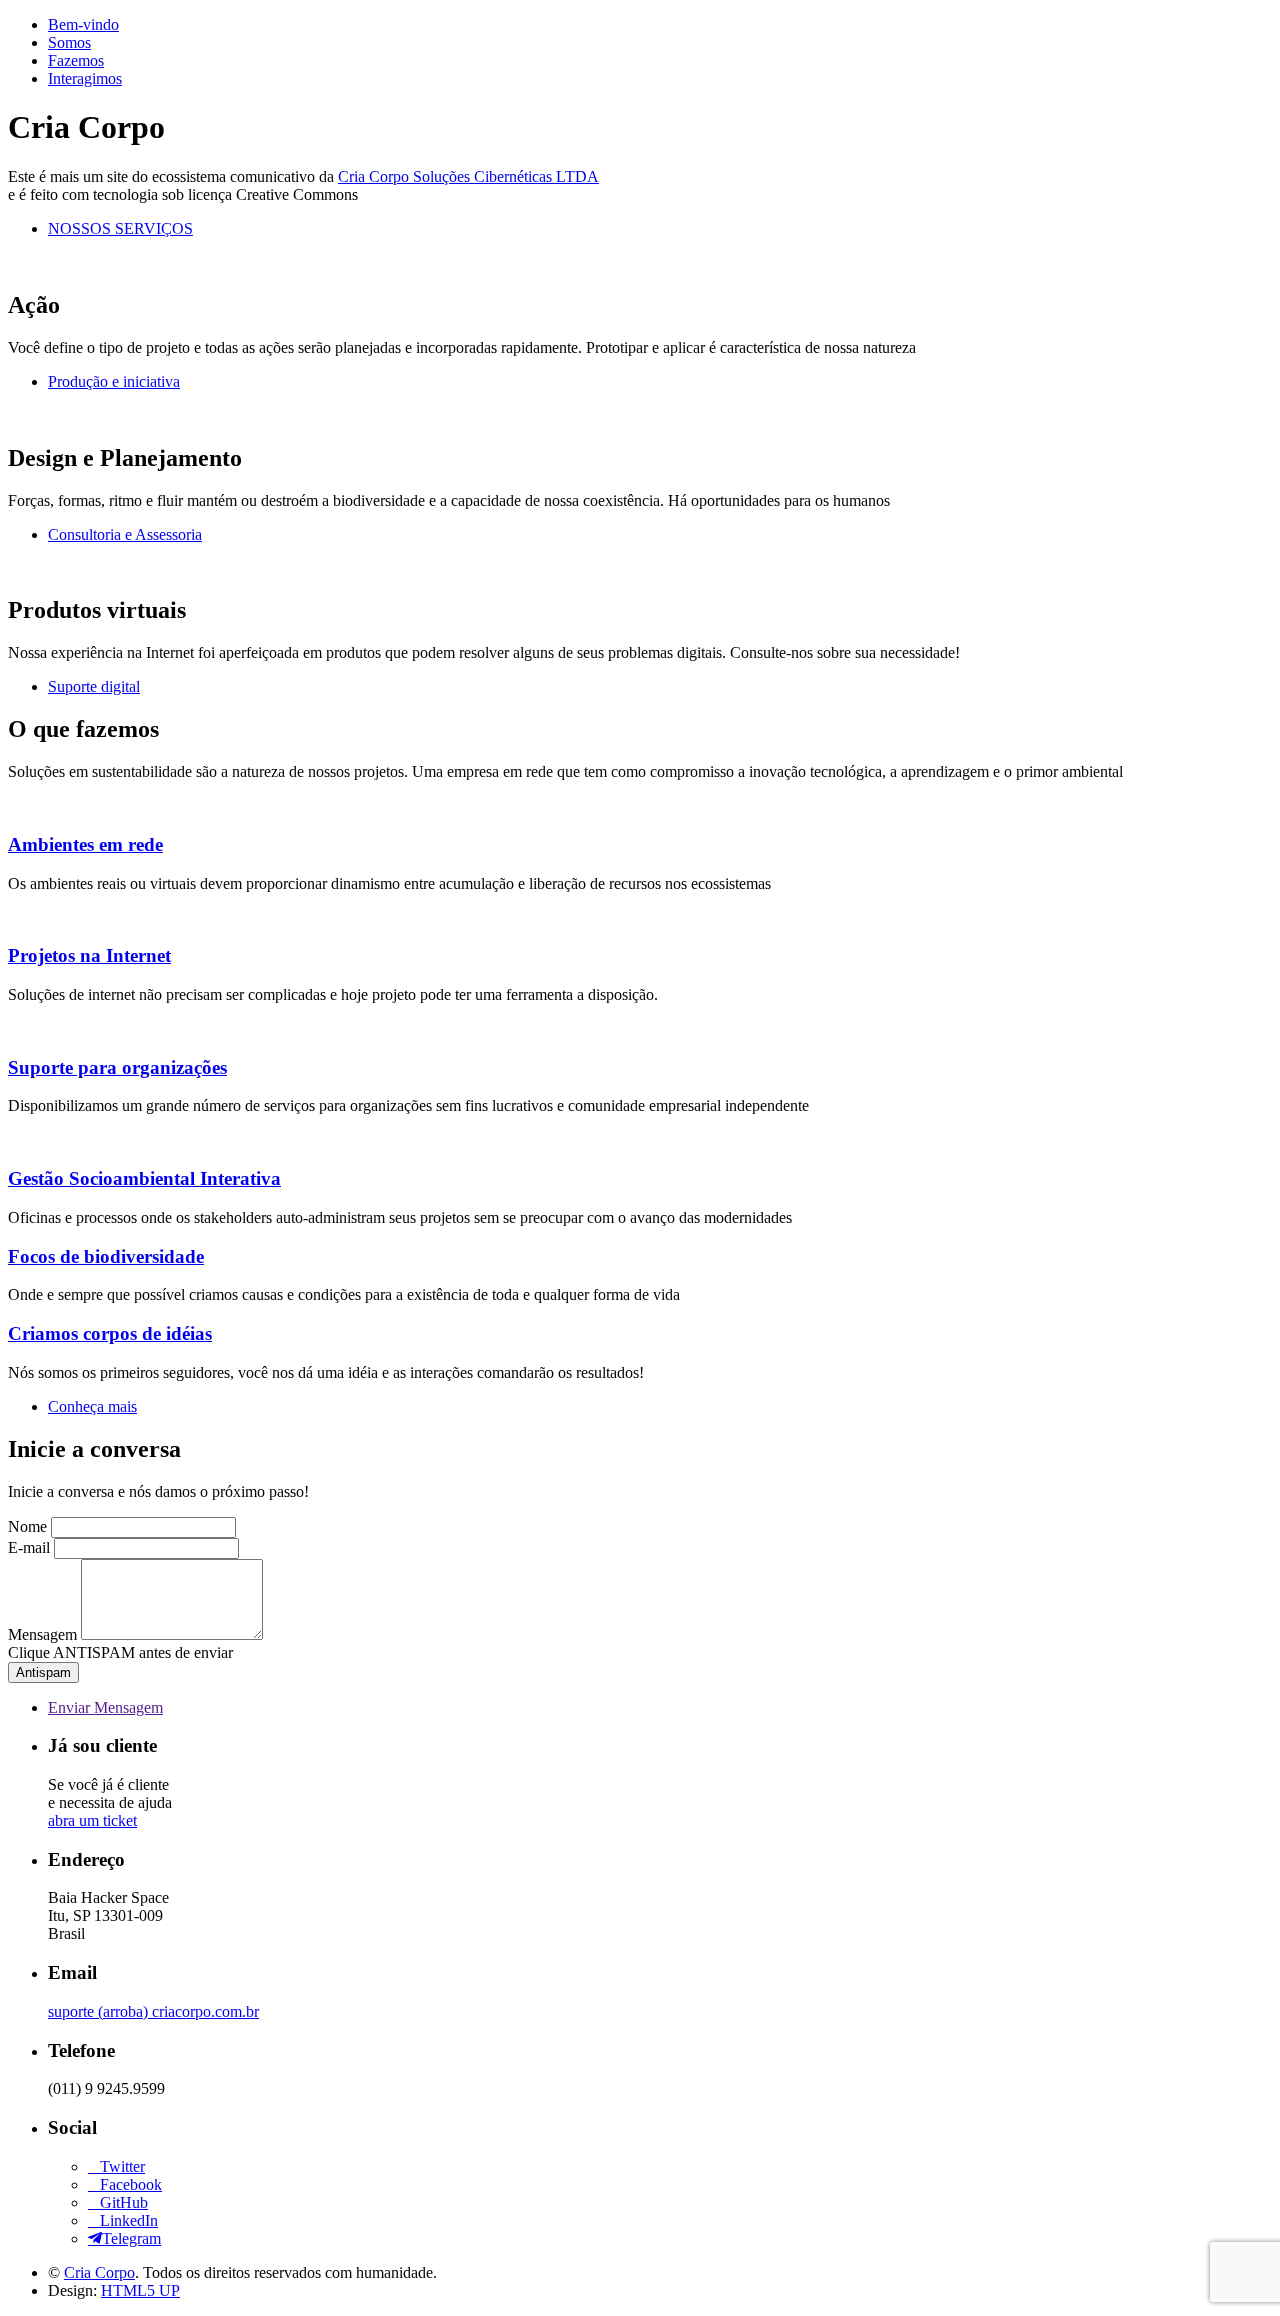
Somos (69, 42)
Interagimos (85, 78)
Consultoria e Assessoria (125, 534)
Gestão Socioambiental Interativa (144, 1178)
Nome (27, 1526)
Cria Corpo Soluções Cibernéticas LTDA (468, 176)
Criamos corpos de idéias (110, 1333)
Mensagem (42, 1634)
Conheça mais (92, 1406)
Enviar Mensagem (105, 1707)
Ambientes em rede (85, 844)
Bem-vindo (83, 24)
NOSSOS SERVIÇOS (120, 228)
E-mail (29, 1547)
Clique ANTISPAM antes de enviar (120, 1652)
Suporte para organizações (117, 1067)
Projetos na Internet (89, 955)
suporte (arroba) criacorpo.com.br (153, 2011)
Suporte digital (94, 686)
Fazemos (76, 60)
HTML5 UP (140, 2290)
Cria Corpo (99, 2272)
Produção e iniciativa (114, 381)
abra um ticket (92, 1820)
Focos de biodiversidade (106, 1256)
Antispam (43, 1672)
